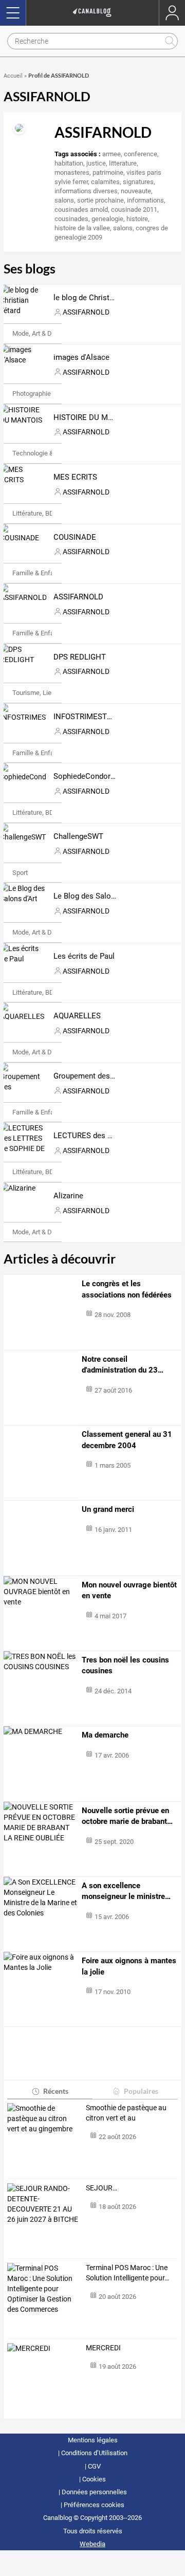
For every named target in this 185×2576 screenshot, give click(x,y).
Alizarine (68, 1196)
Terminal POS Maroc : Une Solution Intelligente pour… (127, 2273)
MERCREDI (103, 2348)
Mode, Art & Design (40, 333)
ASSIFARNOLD (78, 597)
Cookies (94, 2479)
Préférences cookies (94, 2505)
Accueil (13, 76)
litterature (123, 163)
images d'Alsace (81, 357)
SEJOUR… (101, 2188)
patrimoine (108, 172)
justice (96, 163)
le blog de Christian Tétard (98, 298)
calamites (105, 182)
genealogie (107, 219)
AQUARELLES (77, 1016)
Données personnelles (94, 2492)
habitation (69, 163)
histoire (137, 219)
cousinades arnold (81, 209)
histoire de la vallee (82, 228)
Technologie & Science (45, 453)
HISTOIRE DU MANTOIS (94, 417)
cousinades (71, 219)
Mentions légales (93, 2440)
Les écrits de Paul (84, 956)
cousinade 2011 (134, 209)
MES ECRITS (75, 477)
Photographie (32, 394)
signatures (138, 182)
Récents (56, 2091)
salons (64, 200)
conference (141, 154)
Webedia (92, 2544)
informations (145, 200)
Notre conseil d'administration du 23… (123, 1365)
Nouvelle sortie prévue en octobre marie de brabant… (127, 1816)
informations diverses (86, 191)
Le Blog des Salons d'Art (95, 896)
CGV (94, 2466)
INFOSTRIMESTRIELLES (95, 717)
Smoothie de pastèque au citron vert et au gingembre (126, 2113)
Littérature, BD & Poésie (47, 513)
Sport (20, 873)
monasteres (72, 172)
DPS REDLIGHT (80, 657)
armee (112, 154)
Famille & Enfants (38, 573)
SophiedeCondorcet (87, 776)
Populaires (141, 2091)
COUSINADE (75, 537)
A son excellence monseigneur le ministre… (126, 1891)
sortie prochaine (100, 200)
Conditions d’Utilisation (94, 2453)
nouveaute (136, 191)
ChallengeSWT (78, 836)
